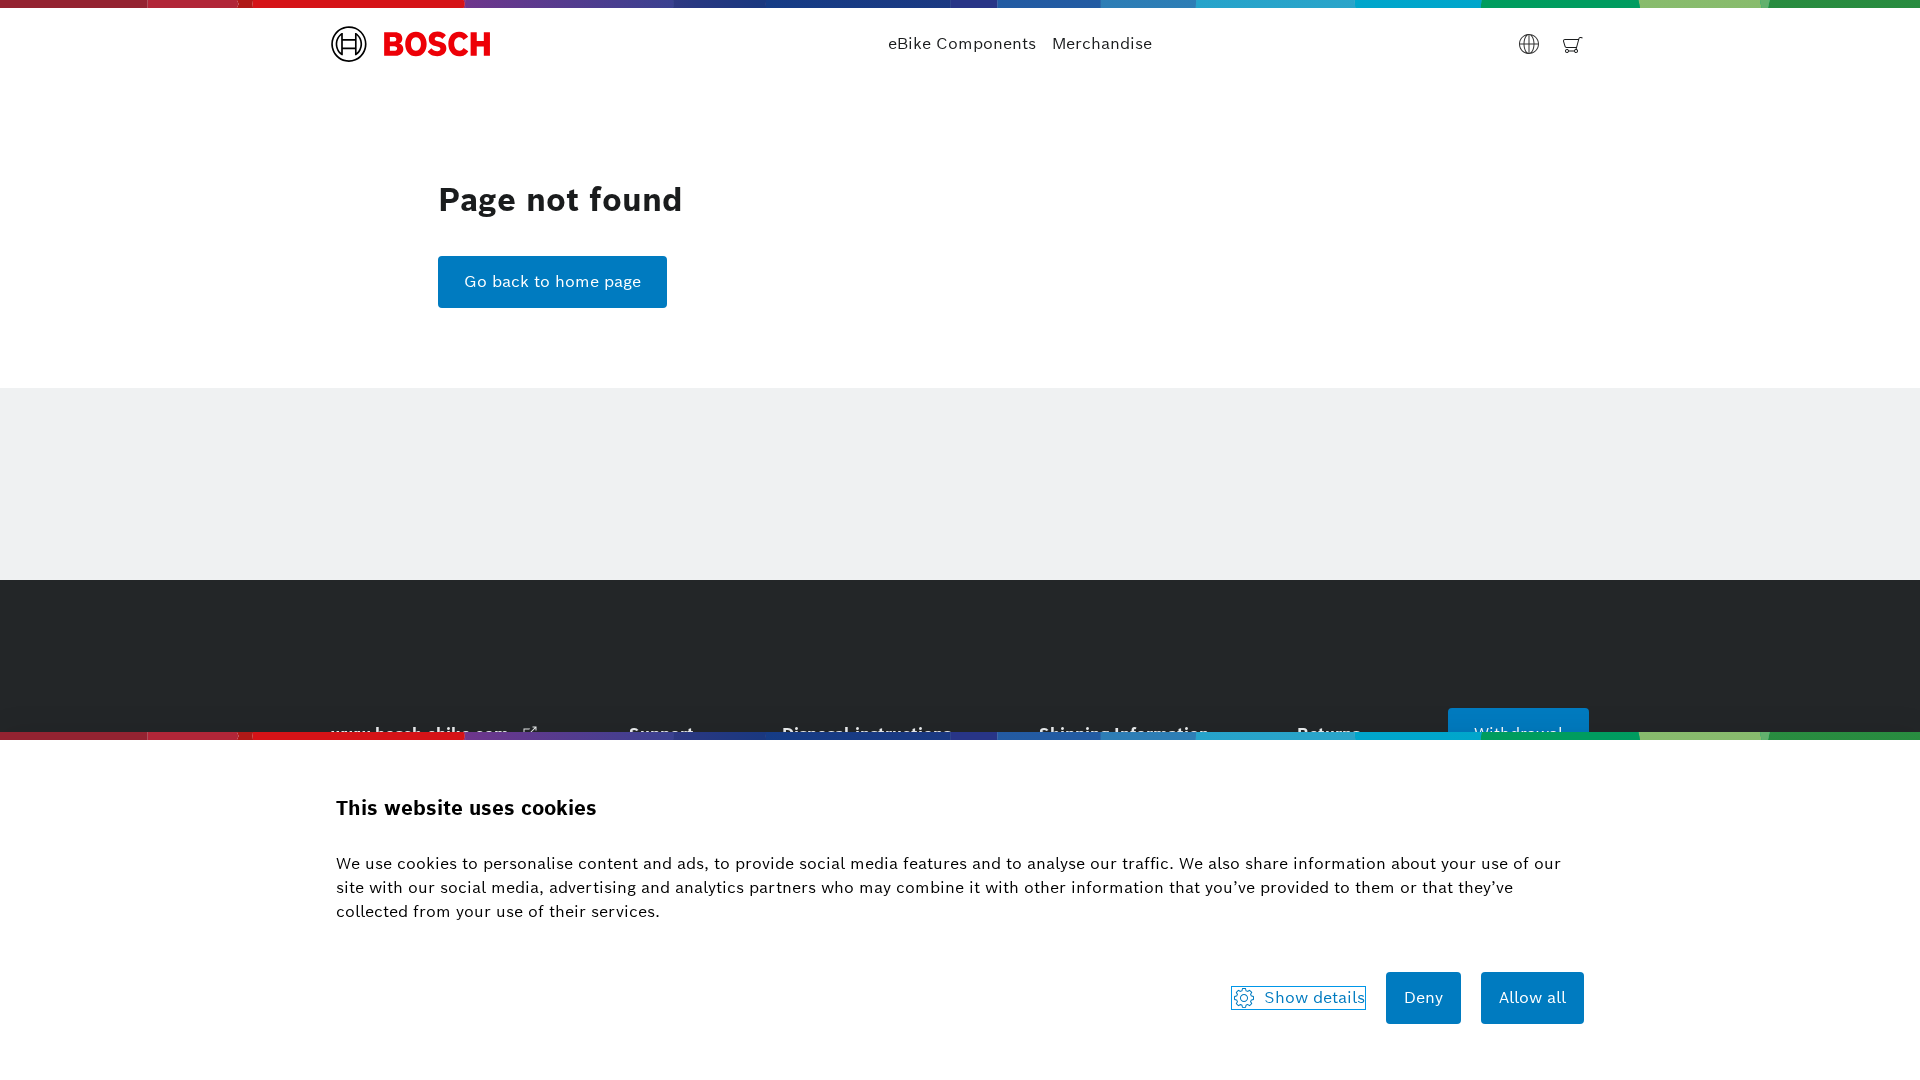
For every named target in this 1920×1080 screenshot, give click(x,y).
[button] (411, 44)
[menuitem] (962, 44)
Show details (1314, 997)
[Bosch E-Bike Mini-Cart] (1573, 44)
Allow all (1532, 997)
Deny (1423, 997)
